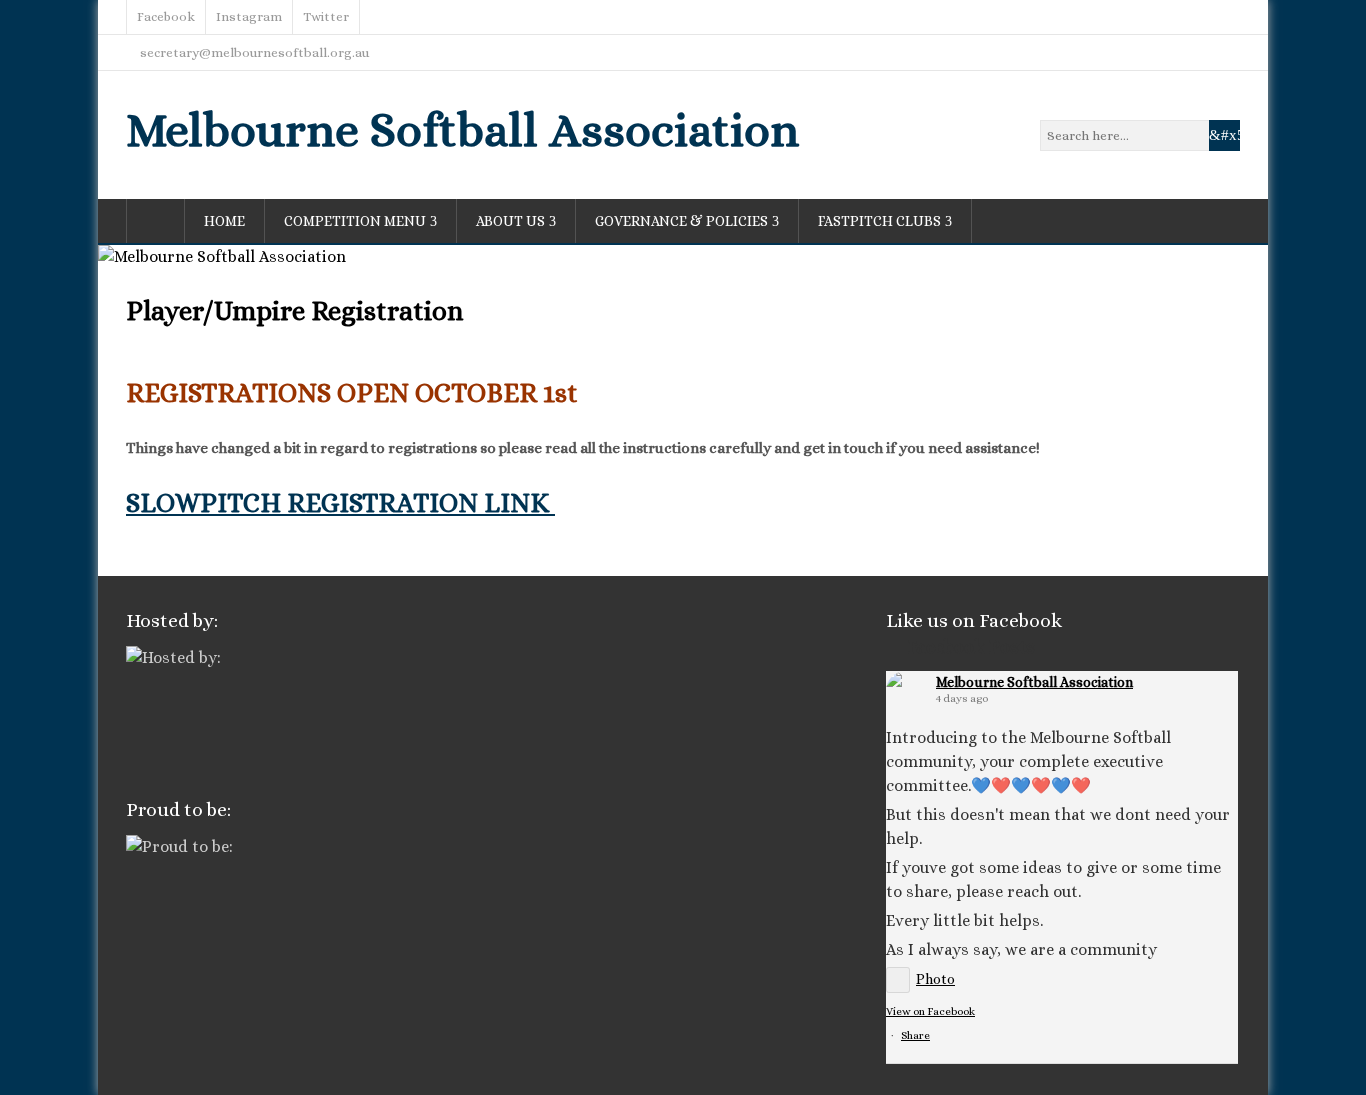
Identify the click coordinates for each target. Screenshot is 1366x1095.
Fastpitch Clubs (879, 221)
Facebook (166, 16)
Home (224, 221)
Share (915, 1035)
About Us (510, 221)
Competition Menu (355, 221)
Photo (935, 979)
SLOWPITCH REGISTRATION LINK (340, 502)
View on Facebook (930, 1011)
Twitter (326, 16)
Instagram (249, 16)
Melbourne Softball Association (462, 129)
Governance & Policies (681, 221)
